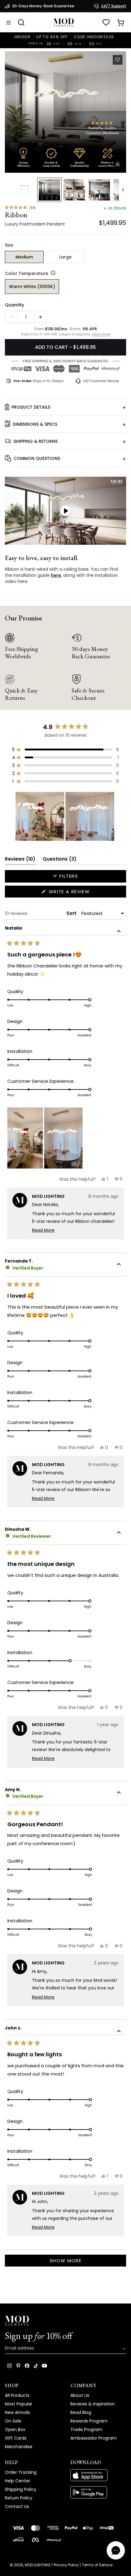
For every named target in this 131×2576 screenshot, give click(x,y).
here (56, 575)
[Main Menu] (9, 23)
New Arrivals (17, 2412)
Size (9, 245)
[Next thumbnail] (123, 190)
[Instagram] (9, 2366)
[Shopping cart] (121, 23)
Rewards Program (89, 2421)
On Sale (13, 2421)
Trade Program (86, 2430)
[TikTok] (36, 2366)
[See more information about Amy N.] (119, 1794)
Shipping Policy (21, 2489)
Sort (72, 913)
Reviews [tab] (20, 860)
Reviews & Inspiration (93, 2404)
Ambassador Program (94, 2438)
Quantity (14, 305)
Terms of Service (97, 2565)
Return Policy (19, 2498)
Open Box (15, 2430)
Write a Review (81, 893)
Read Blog (81, 2412)
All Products (17, 2395)
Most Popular (19, 2404)
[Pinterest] (18, 2366)
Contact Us (17, 2506)
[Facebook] (27, 2366)
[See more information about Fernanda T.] (119, 1265)
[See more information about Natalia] (119, 932)
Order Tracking (21, 2472)
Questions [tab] (60, 860)
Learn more (101, 334)
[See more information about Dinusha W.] (119, 1533)
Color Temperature (27, 273)
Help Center (18, 2481)
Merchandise (19, 2447)
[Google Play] (98, 2492)
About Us (80, 2395)
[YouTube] (44, 2366)
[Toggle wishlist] (118, 60)
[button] (65, 112)
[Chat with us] (116, 2550)
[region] (65, 816)
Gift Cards (16, 2438)
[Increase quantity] (41, 317)
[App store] (98, 2475)
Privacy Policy (66, 2565)
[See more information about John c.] (119, 2032)
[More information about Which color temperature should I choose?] (52, 273)
